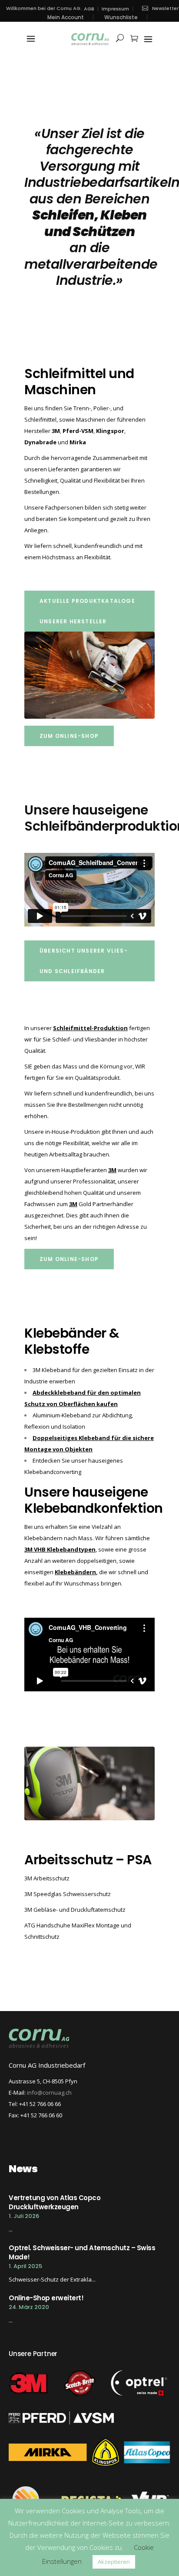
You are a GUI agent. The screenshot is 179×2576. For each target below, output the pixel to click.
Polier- (102, 408)
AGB (89, 9)
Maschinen (60, 390)
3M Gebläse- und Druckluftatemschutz (75, 1910)
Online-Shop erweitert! (46, 2298)
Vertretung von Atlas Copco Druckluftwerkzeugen (55, 2202)
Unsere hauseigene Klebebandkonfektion (94, 1500)
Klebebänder (65, 1333)
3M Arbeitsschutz (47, 1878)
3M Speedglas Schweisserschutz (68, 1894)
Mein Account (66, 17)
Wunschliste (121, 17)
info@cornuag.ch (49, 2093)
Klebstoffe (57, 1349)
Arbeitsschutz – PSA (88, 1860)
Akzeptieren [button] (114, 2562)
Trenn (81, 408)
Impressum (115, 9)
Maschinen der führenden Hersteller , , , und (85, 431)
